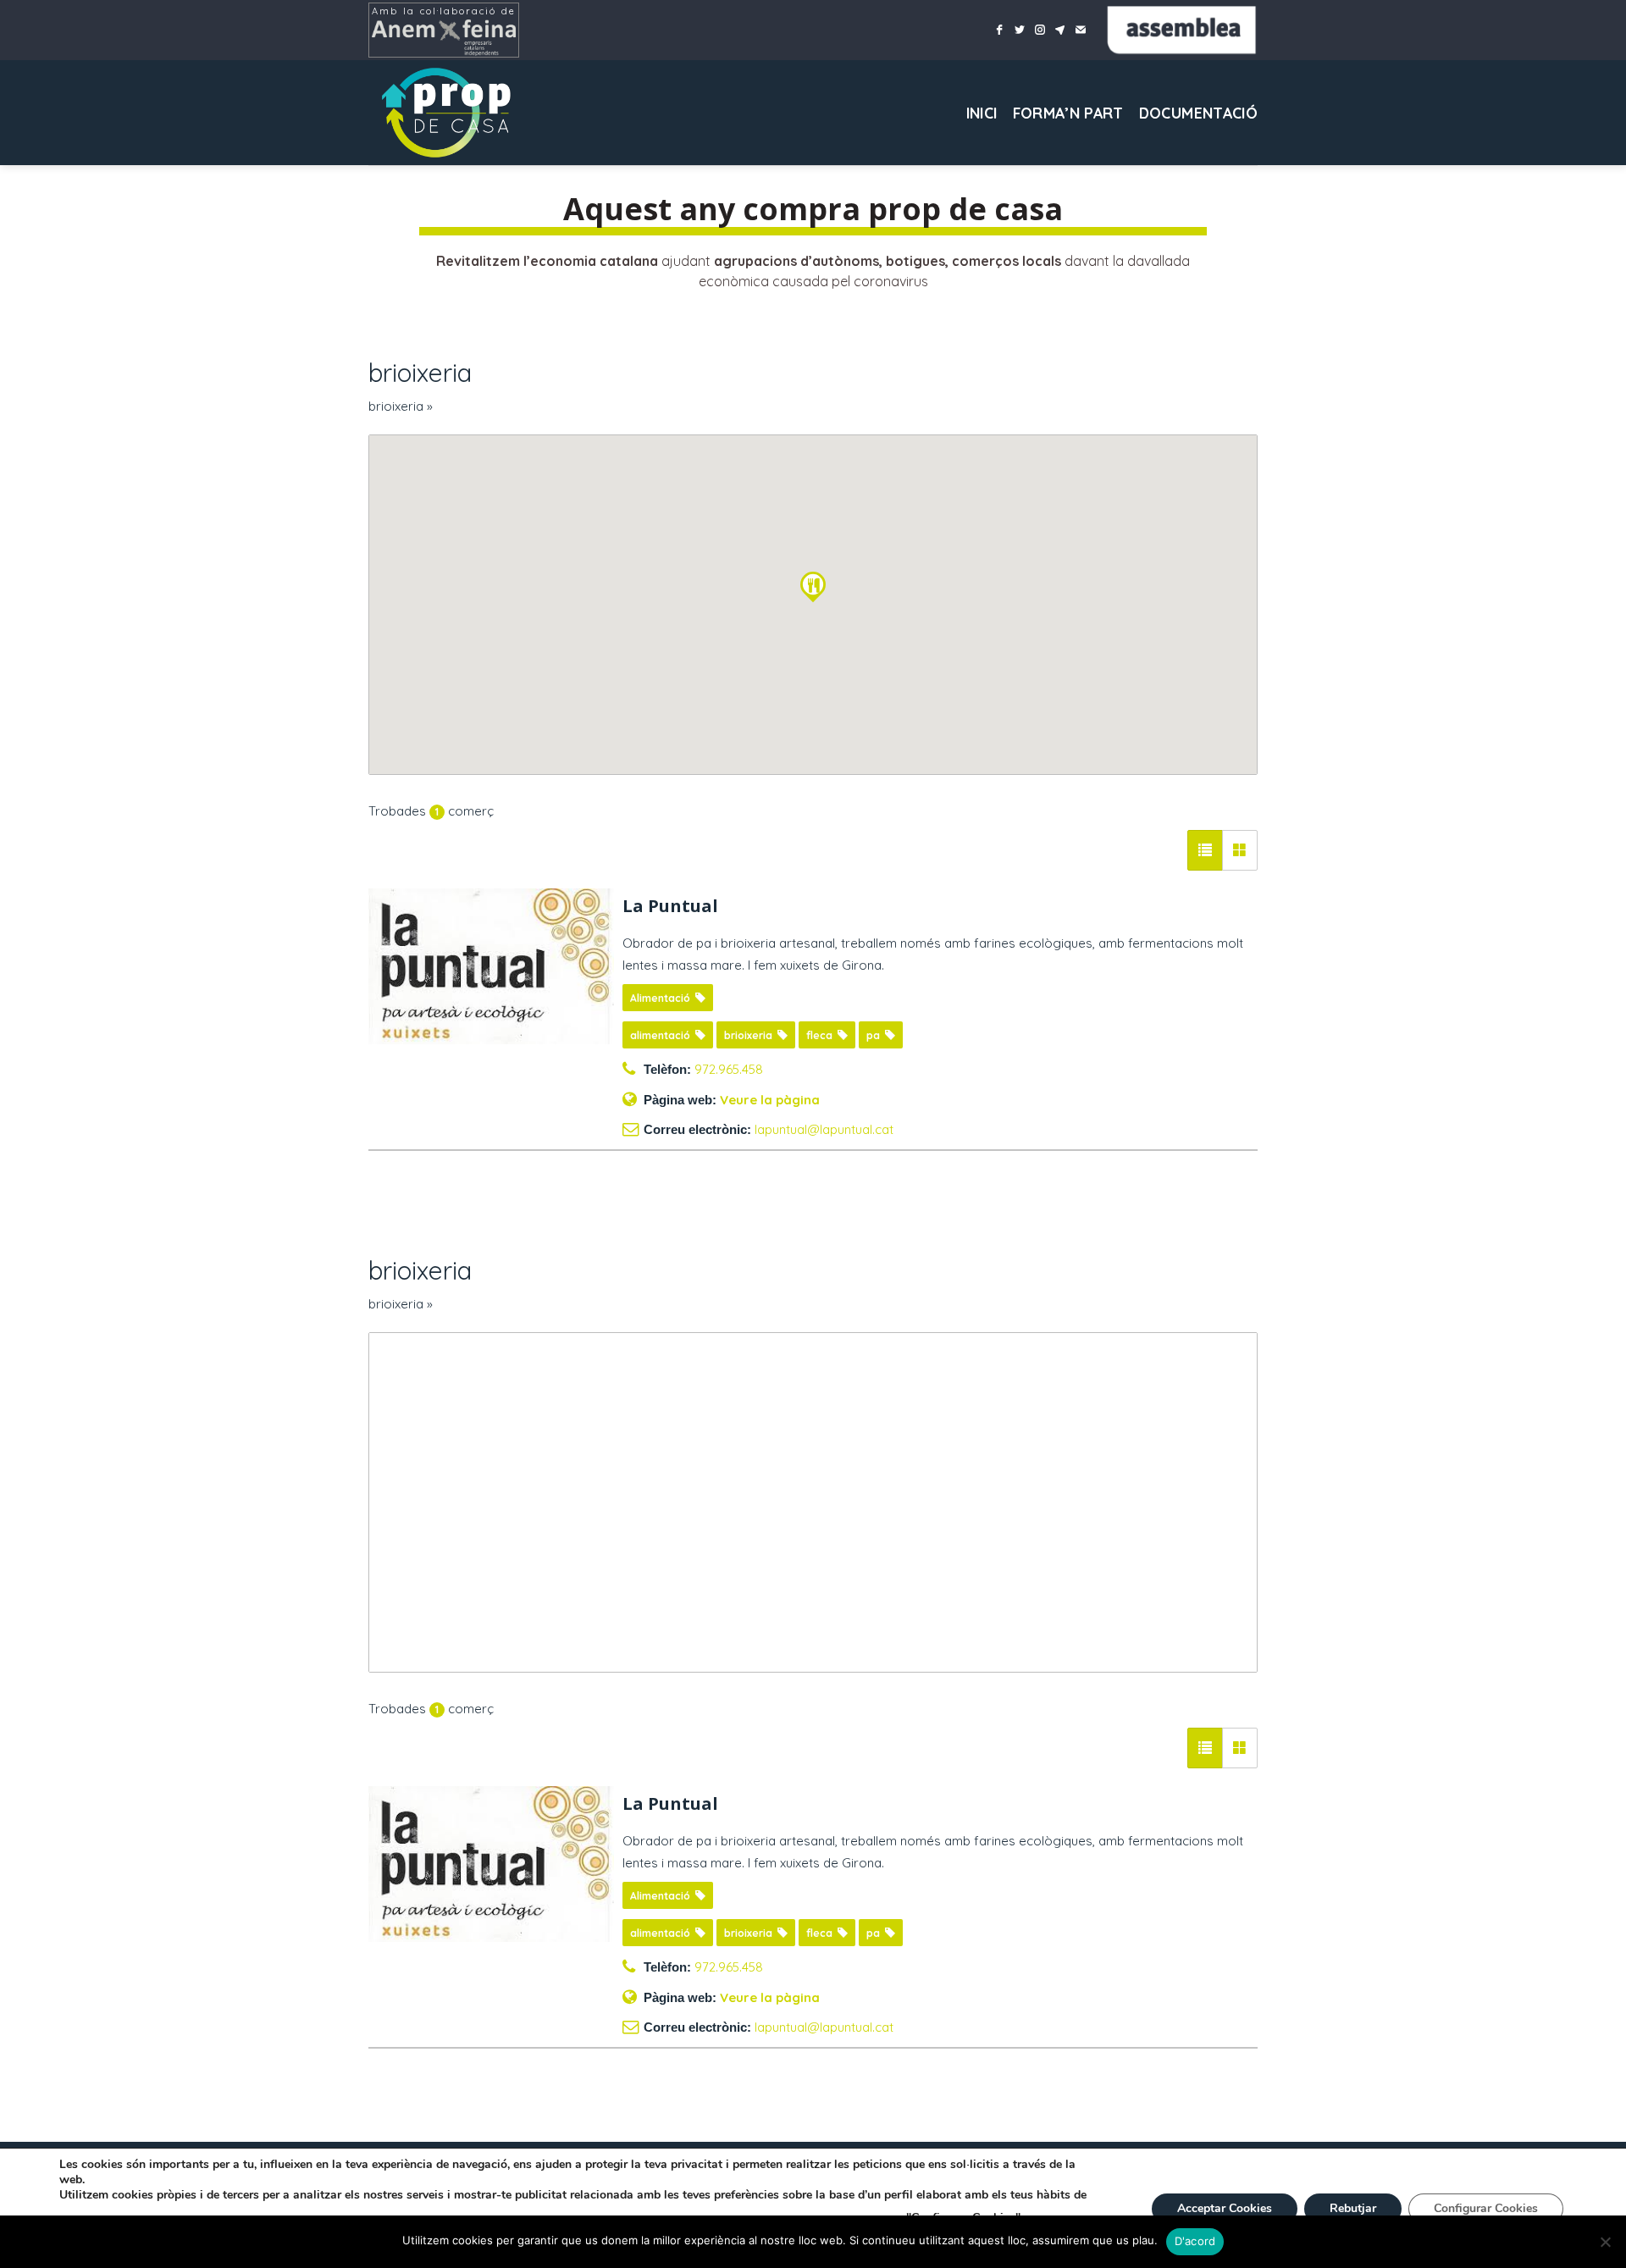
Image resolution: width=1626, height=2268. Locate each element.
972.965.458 (729, 1069)
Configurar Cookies (1486, 2208)
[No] (1605, 2247)
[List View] (1205, 850)
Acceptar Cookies (1225, 2208)
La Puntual (670, 906)
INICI (982, 113)
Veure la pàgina (770, 1100)
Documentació (1198, 113)
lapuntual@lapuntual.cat (824, 1129)
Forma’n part (1068, 113)
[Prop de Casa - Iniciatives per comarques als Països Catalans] (453, 113)
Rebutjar (1353, 2208)
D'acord (1195, 2241)
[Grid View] (1240, 850)
